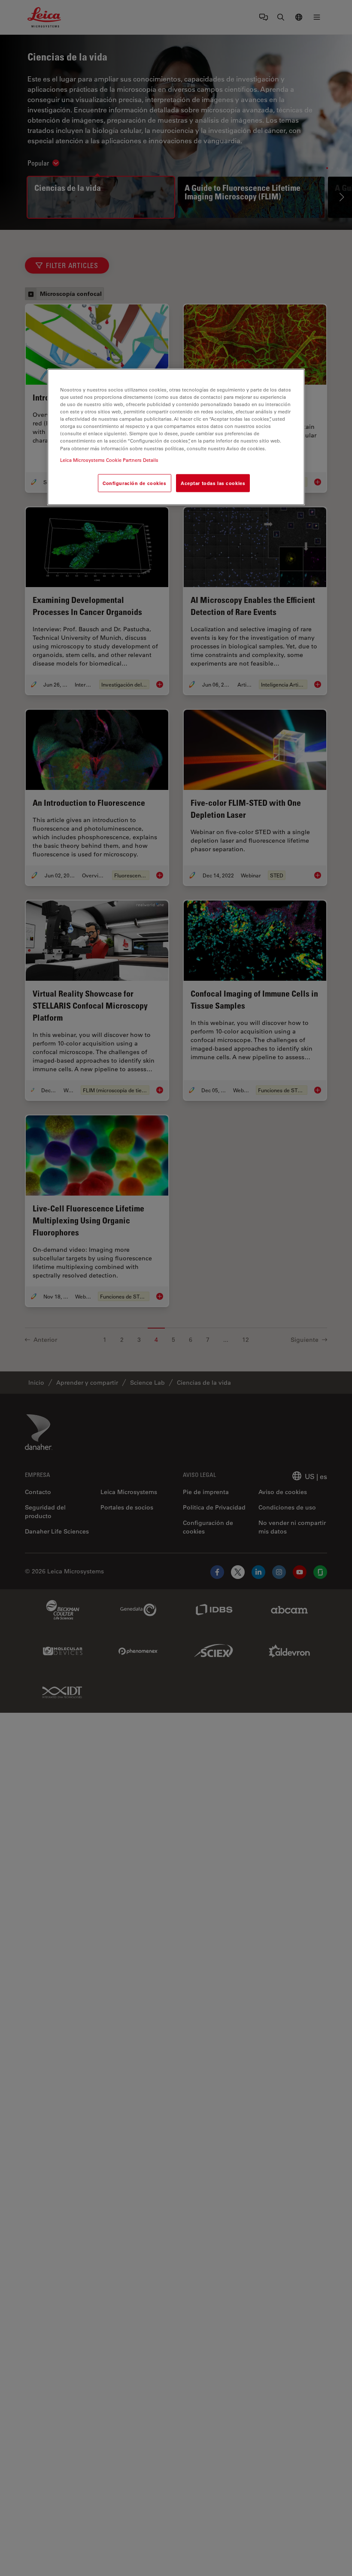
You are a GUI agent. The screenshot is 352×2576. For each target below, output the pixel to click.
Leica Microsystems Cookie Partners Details (109, 459)
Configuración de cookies (135, 483)
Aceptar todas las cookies (213, 483)
